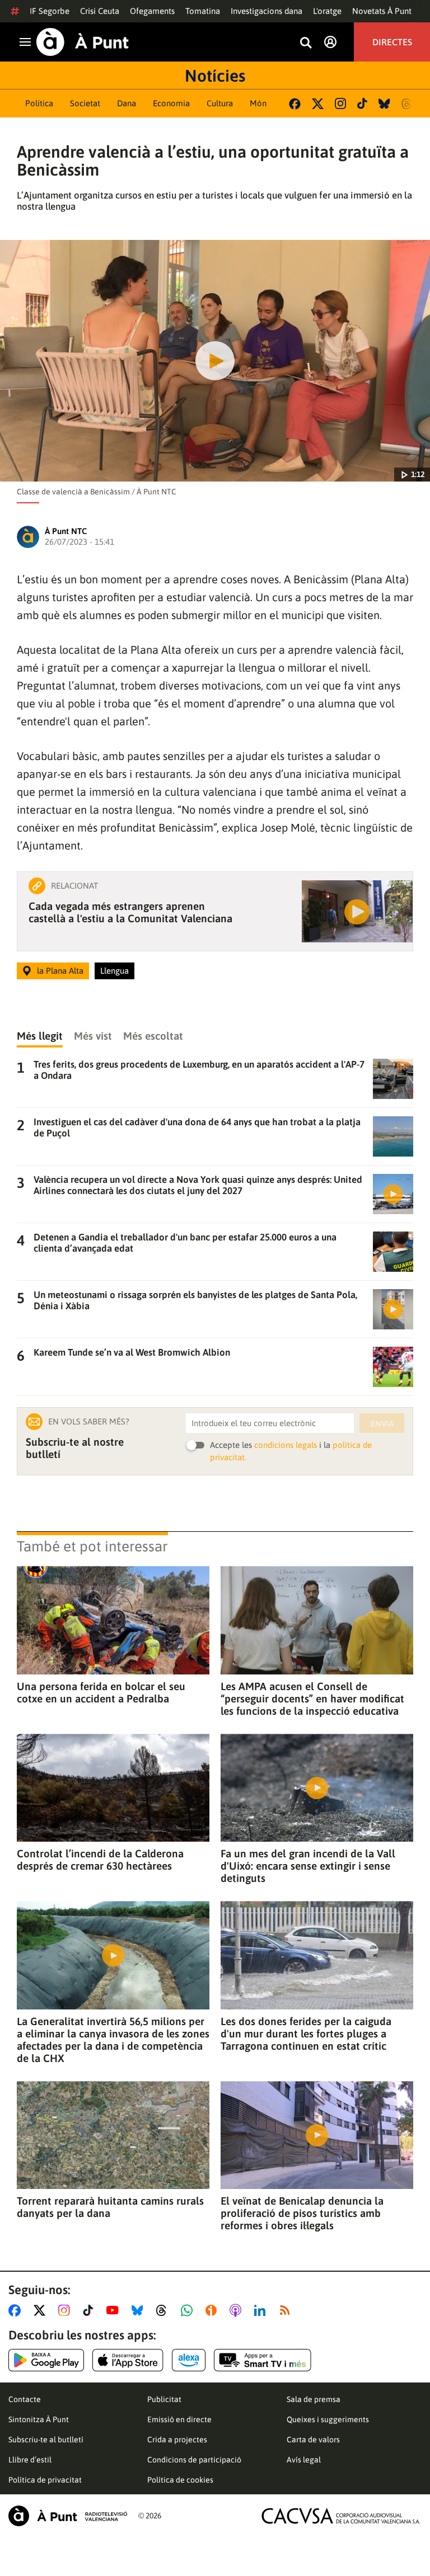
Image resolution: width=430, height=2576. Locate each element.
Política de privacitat (45, 2480)
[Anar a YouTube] (115, 2310)
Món (258, 103)
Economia (171, 103)
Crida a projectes (177, 2440)
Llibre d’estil (30, 2460)
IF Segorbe (50, 11)
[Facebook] (295, 104)
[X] (318, 104)
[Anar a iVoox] (213, 2310)
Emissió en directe (179, 2419)
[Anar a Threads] (164, 2310)
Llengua (114, 971)
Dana (127, 103)
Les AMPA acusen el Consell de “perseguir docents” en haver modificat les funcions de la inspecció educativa (312, 1699)
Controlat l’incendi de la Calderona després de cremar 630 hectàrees (100, 1860)
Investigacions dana (267, 11)
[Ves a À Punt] (83, 42)
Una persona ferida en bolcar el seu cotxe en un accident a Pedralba (101, 1692)
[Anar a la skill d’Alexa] (189, 2360)
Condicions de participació (194, 2460)
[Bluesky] (384, 104)
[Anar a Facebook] (17, 2310)
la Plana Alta (60, 971)
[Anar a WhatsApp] (189, 2310)
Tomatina (203, 11)
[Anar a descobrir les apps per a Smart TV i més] (263, 2360)
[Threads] (407, 104)
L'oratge (327, 11)
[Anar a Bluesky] (140, 2310)
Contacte (25, 2399)
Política (39, 103)
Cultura (220, 103)
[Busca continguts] (306, 43)
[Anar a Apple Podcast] (238, 2310)
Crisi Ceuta (100, 11)
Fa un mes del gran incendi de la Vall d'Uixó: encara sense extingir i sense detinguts (308, 1866)
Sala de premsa (314, 2399)
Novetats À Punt (382, 11)
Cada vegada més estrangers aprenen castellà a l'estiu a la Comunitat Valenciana (130, 912)
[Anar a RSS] (287, 2310)
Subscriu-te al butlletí (46, 2440)
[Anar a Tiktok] (90, 2310)
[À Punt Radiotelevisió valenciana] (68, 2516)
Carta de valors (313, 2440)
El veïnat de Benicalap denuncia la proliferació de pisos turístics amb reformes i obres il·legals (302, 2213)
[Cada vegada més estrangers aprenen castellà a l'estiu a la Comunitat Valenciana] (357, 911)
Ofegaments (152, 11)
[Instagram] (340, 103)
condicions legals (286, 1445)
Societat (85, 103)
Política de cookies (180, 2480)
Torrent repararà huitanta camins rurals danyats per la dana (110, 2207)
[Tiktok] (362, 103)
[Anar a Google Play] (46, 2360)
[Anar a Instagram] (66, 2310)
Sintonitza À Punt (39, 2419)
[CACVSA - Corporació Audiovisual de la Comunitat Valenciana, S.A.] (341, 2516)
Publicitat (164, 2399)
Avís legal (304, 2460)
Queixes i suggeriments (328, 2419)
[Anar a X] (42, 2310)
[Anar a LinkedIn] (262, 2310)
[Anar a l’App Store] (128, 2360)
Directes (392, 42)
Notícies (215, 76)
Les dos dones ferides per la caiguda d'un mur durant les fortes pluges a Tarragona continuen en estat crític (306, 2034)
